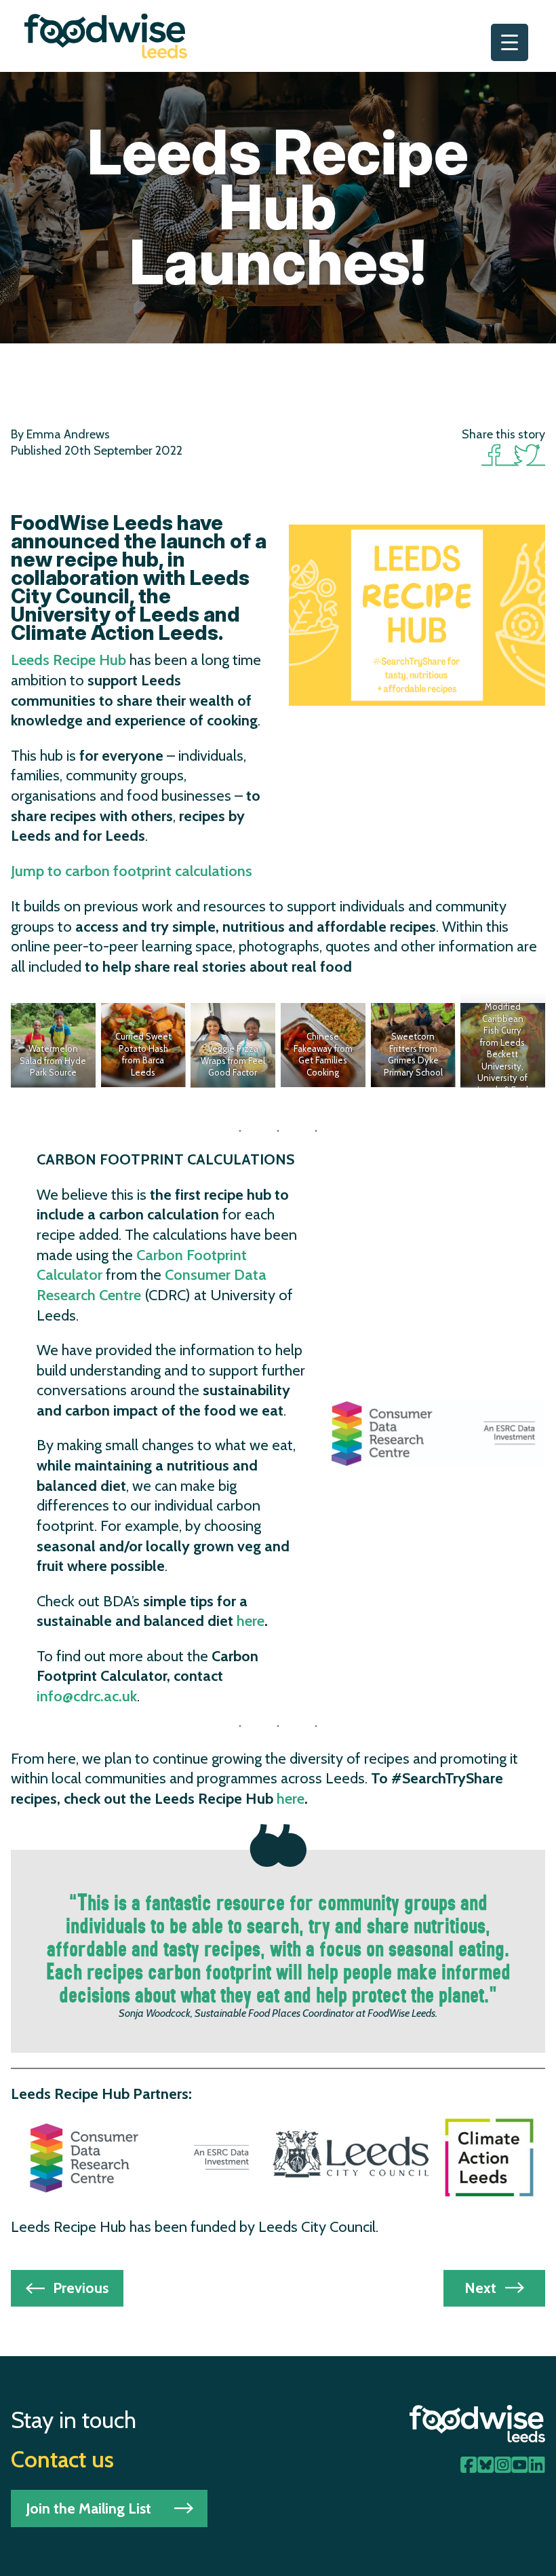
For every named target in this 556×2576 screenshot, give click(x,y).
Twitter (529, 454)
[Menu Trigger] (510, 42)
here (251, 1621)
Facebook (497, 454)
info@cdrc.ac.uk (87, 1696)
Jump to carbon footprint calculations (132, 871)
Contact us (62, 2459)
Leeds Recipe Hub (68, 660)
